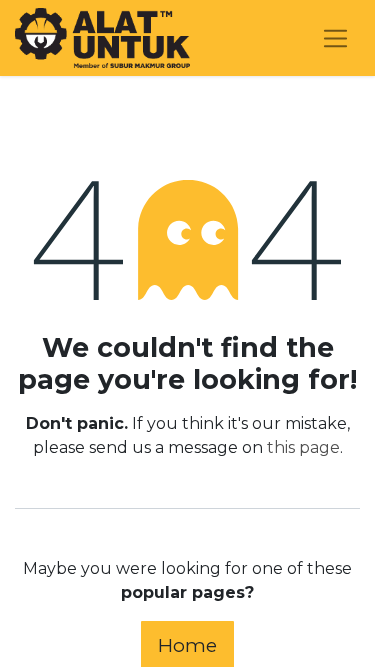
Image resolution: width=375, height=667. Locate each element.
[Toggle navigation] (335, 38)
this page (303, 447)
